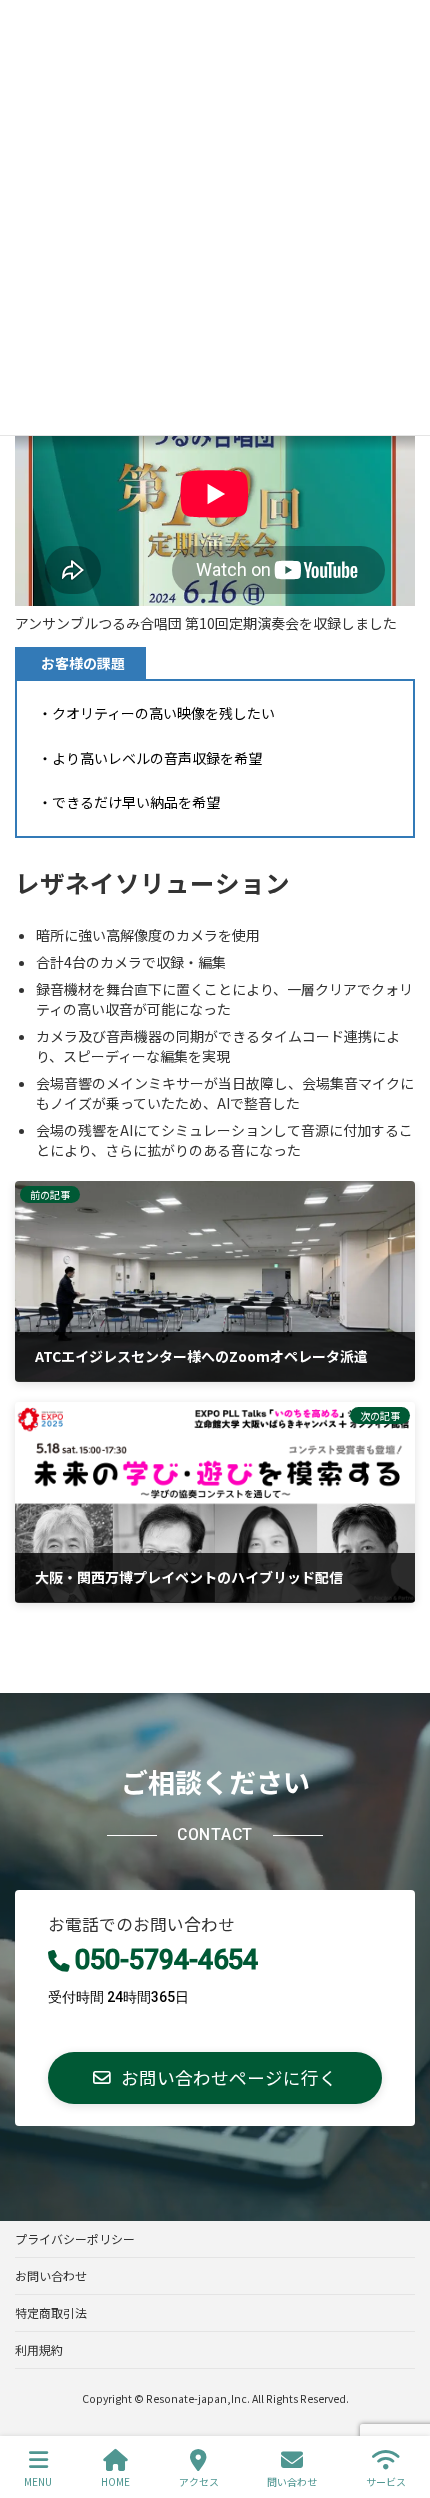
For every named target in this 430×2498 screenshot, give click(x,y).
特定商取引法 (51, 2312)
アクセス (199, 2481)
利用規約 (39, 2349)
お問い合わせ (51, 2275)
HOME (115, 2481)
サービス (386, 2481)
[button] (215, 2077)
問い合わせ (292, 2481)
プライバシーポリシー (75, 2238)
